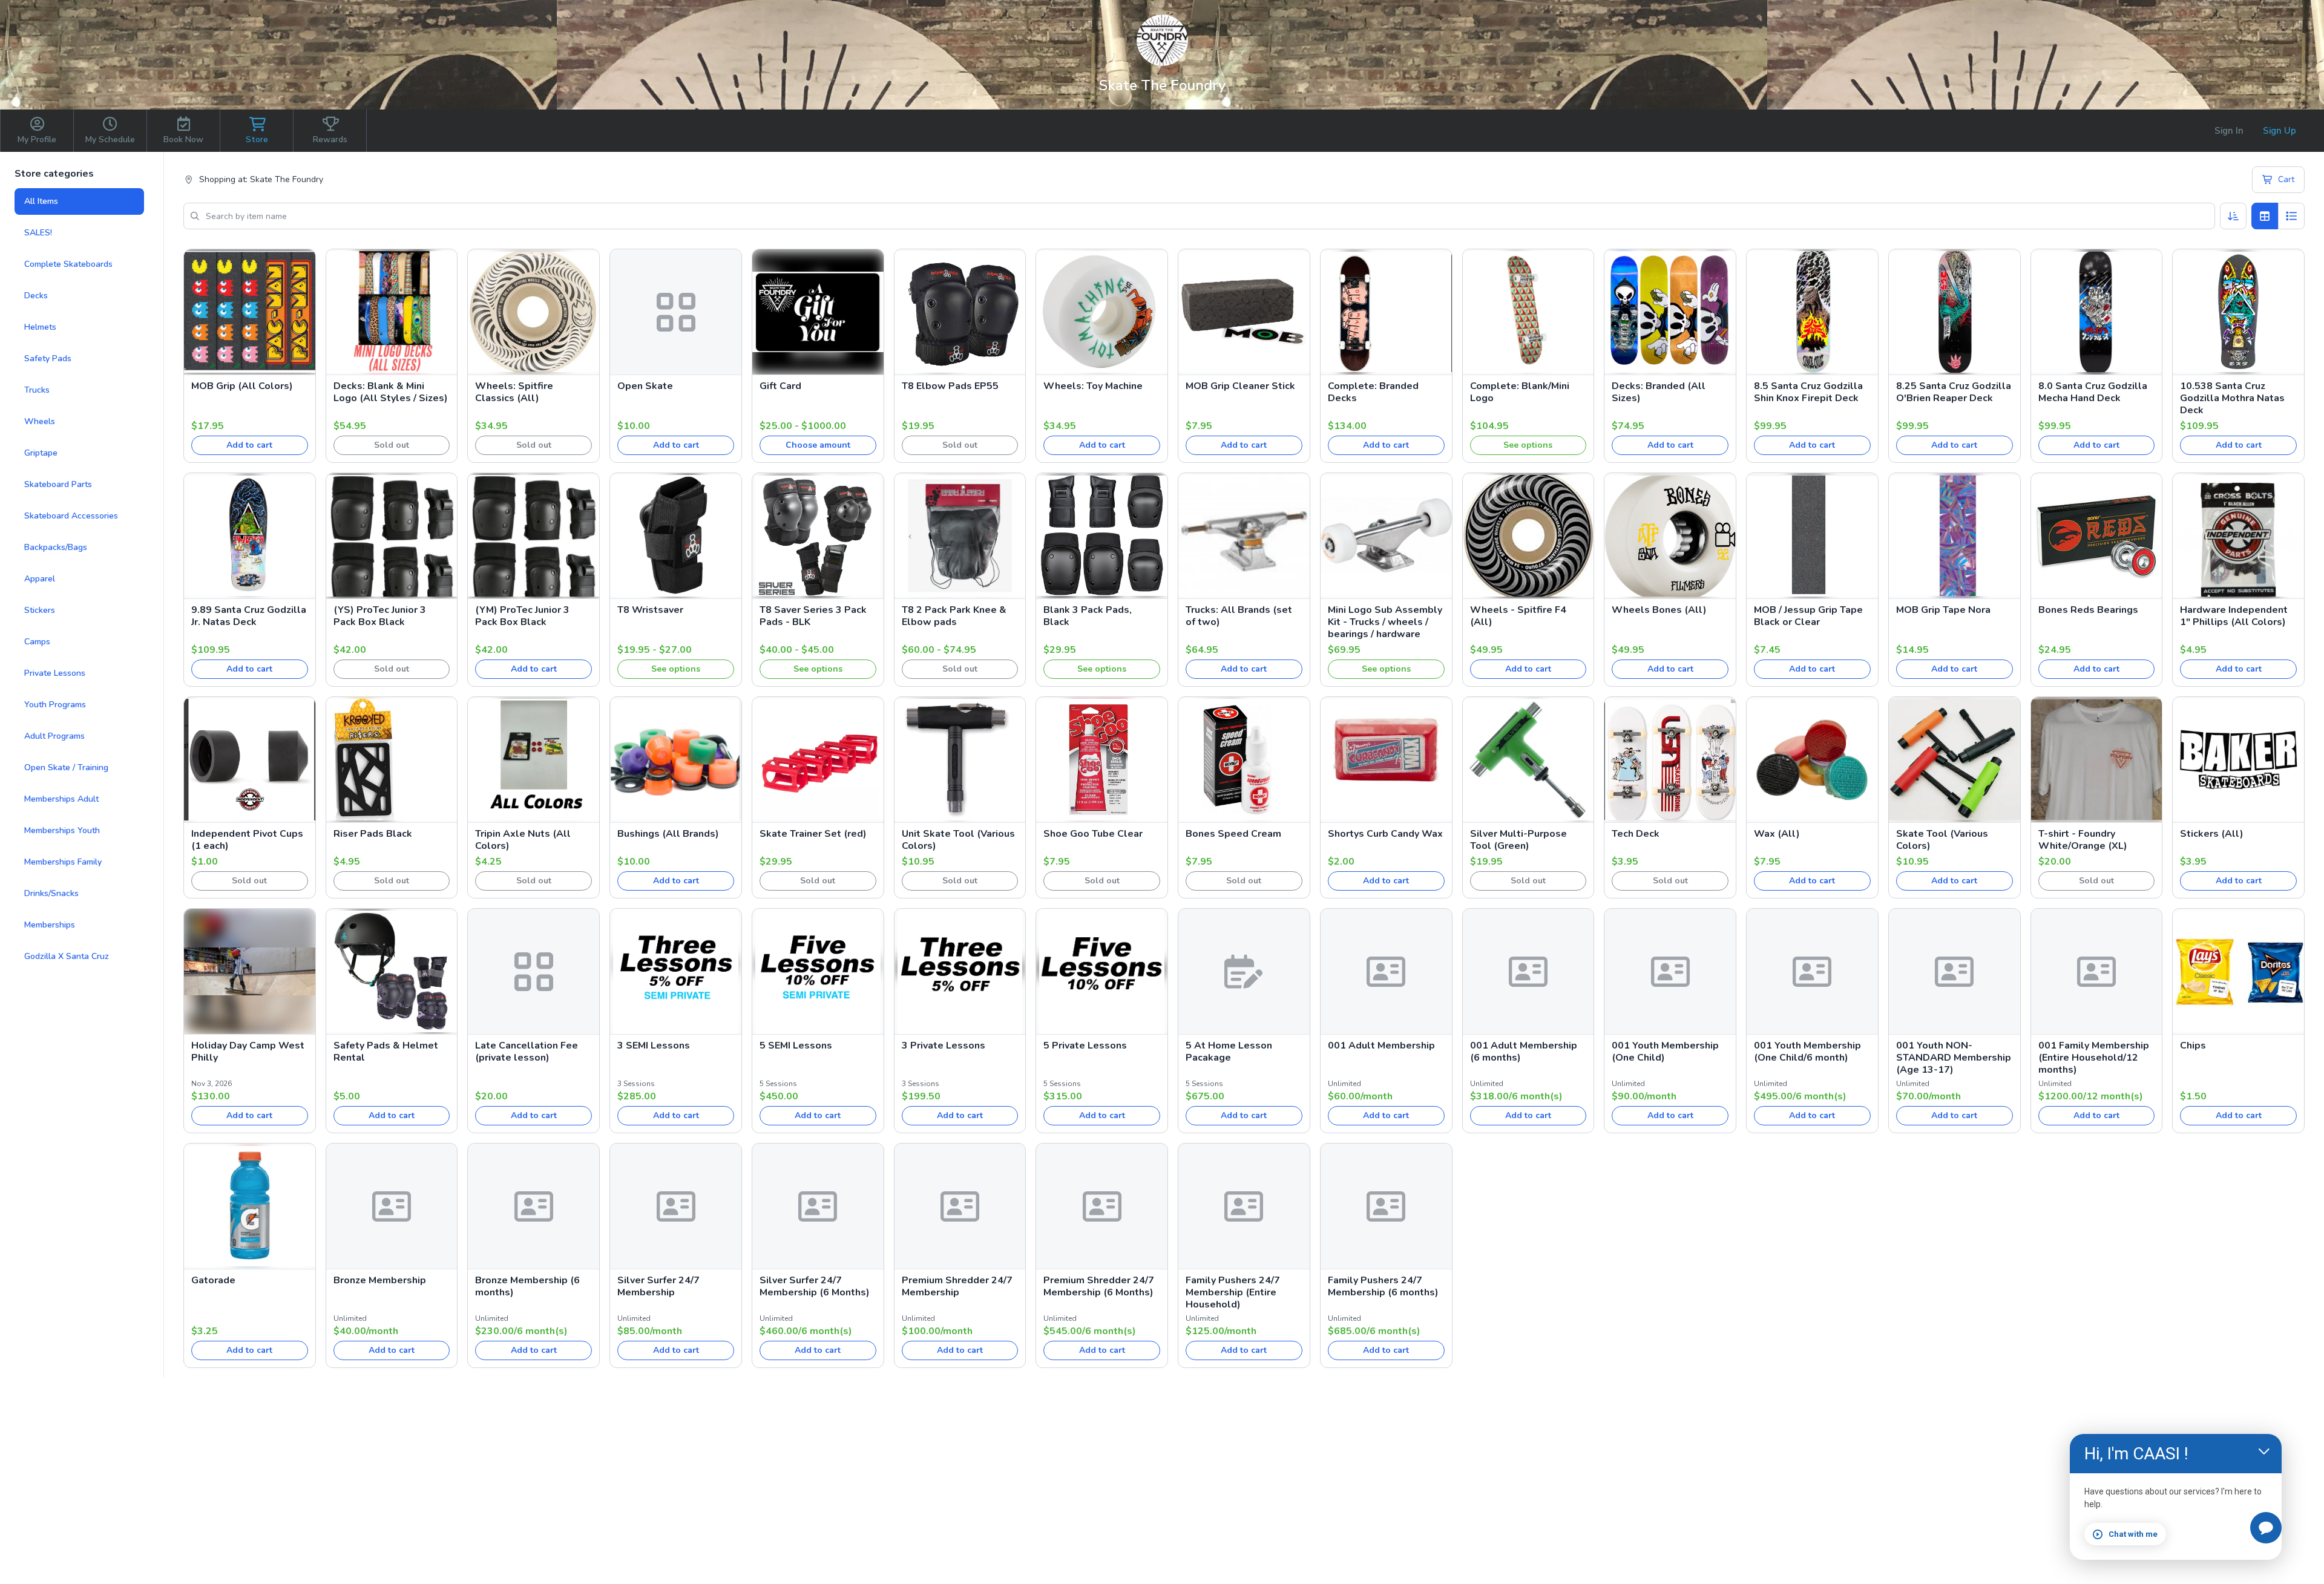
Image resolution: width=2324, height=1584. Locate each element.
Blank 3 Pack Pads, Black (1088, 616)
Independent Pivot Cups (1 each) (247, 840)
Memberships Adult (61, 799)
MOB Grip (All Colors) (242, 386)
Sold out (392, 445)
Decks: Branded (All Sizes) (1659, 392)
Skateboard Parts (58, 484)
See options (1528, 445)
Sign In (2229, 131)
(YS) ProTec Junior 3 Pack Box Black (380, 616)
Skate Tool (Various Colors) (1942, 840)
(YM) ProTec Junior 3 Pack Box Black (522, 616)
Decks (36, 296)
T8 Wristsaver (650, 610)
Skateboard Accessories (71, 516)
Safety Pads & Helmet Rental (386, 1052)
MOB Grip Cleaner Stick (1240, 386)
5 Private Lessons (1085, 1046)
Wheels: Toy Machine (1093, 386)
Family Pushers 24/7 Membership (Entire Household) (1233, 1292)
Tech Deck (1636, 834)
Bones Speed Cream (1233, 834)
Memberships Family (63, 862)
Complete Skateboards (68, 264)
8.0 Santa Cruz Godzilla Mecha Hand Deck (2093, 392)
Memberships (50, 925)
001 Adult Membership (1381, 1046)
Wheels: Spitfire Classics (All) (514, 392)
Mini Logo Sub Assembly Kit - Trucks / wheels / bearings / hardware (1385, 622)
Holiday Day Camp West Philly (248, 1052)
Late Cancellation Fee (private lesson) (527, 1052)
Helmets (40, 327)
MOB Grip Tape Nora (1943, 610)
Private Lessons (55, 673)
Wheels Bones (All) (1659, 610)
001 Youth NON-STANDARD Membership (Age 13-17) (1954, 1058)
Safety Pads (48, 358)
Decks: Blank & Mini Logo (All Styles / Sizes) (391, 392)
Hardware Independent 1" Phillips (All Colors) (2234, 616)
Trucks (37, 390)
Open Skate (645, 386)
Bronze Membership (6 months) (527, 1286)
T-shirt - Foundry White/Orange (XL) (2083, 840)
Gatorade (213, 1280)
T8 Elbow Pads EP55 (950, 386)
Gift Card (780, 386)
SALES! (38, 233)
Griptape (41, 453)
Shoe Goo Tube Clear (1093, 834)
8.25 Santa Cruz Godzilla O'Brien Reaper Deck (1954, 392)
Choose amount (818, 445)
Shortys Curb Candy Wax (1385, 834)
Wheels (40, 421)
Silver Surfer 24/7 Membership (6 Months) (815, 1286)
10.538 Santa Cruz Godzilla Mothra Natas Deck (2232, 398)
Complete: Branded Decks (1373, 392)
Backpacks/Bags (56, 547)
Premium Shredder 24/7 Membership (957, 1286)
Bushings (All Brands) (668, 834)
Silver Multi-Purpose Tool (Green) (1518, 840)
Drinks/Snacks (51, 893)
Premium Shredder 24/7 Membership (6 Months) (1099, 1286)
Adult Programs (54, 736)
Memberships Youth (62, 830)
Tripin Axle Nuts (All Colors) (523, 840)
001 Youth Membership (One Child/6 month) (1807, 1052)
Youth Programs (55, 705)
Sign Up (2280, 131)
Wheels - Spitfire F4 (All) (1518, 616)
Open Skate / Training (66, 767)
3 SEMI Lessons (654, 1046)
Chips (2193, 1046)
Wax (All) (1777, 834)
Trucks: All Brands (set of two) (1239, 616)
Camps (37, 642)
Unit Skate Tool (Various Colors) (958, 840)
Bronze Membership (380, 1280)
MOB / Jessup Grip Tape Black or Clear (1808, 616)
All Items (41, 201)
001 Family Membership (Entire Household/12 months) (2094, 1058)
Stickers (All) (2212, 834)
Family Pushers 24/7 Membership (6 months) (1383, 1286)
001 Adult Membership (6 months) (1524, 1052)
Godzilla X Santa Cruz (67, 956)
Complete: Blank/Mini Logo (1520, 392)
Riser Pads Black (373, 834)
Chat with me (2133, 1534)
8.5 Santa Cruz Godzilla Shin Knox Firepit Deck (1808, 392)
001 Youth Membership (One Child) (1665, 1052)
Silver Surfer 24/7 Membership (658, 1286)
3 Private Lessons (944, 1046)
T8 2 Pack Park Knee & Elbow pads (954, 616)
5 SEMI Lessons (796, 1046)
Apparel (40, 579)
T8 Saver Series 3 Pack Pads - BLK (813, 616)
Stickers (40, 610)
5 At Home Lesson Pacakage (1229, 1052)
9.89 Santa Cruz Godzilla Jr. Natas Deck (249, 616)
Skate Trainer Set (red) (813, 834)
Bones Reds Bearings (2088, 610)
